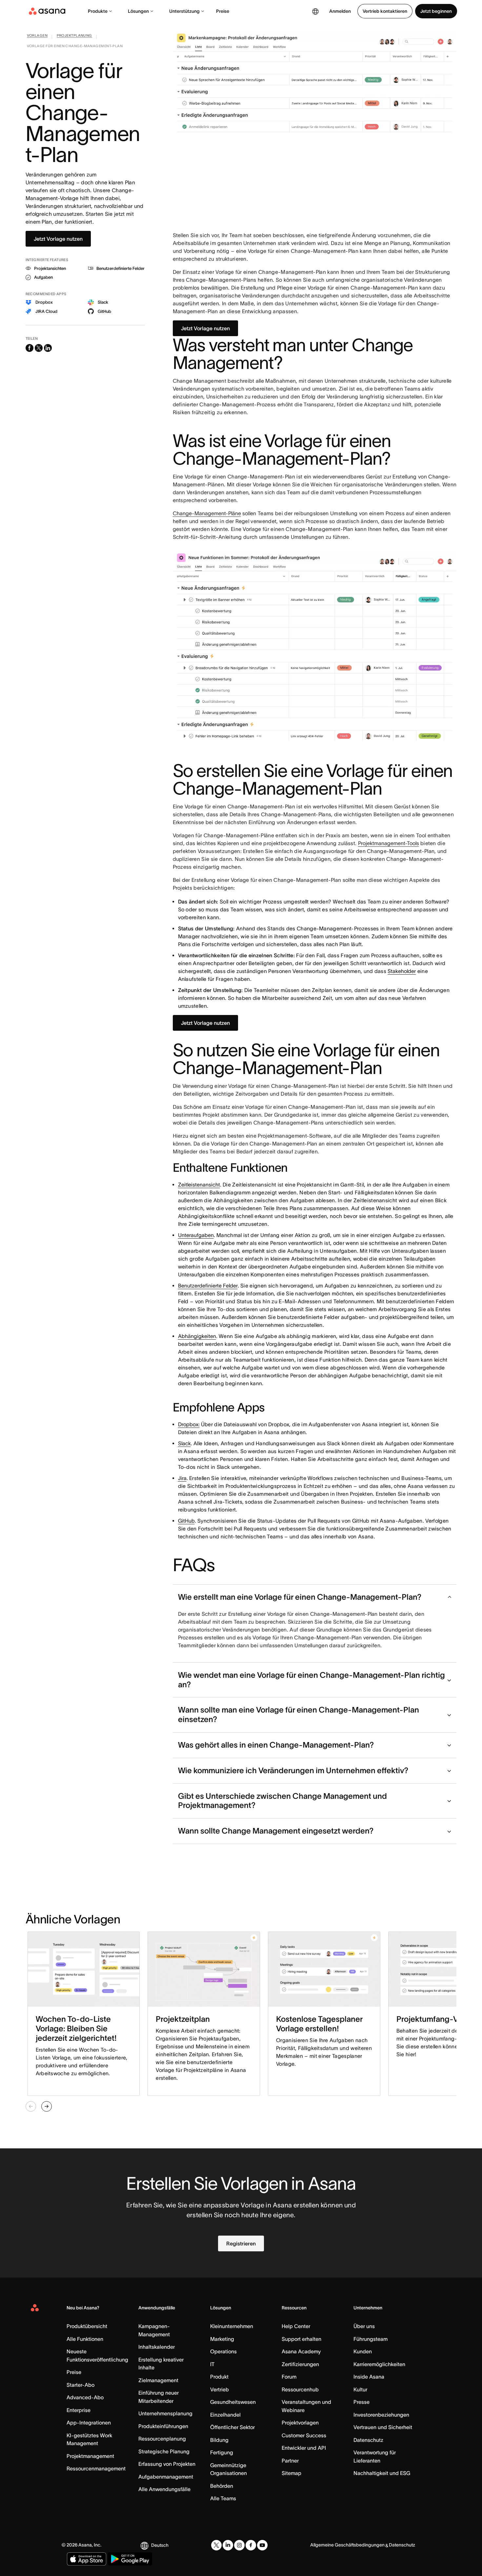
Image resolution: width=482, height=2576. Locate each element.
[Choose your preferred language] (315, 11)
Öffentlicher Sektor (232, 2427)
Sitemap (291, 2473)
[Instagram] (239, 2545)
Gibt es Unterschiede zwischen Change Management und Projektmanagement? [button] (282, 1801)
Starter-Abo (80, 2385)
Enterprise (79, 2410)
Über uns (364, 2326)
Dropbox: (189, 1424)
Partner (290, 2461)
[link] (37, 37)
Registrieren (241, 2243)
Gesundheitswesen (233, 2402)
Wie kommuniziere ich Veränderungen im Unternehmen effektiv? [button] (293, 1770)
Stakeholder (402, 971)
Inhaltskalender (157, 2347)
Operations (223, 2351)
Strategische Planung (164, 2451)
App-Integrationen (89, 2423)
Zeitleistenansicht (199, 1185)
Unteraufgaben (196, 1235)
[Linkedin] (228, 2545)
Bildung (219, 2440)
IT (212, 2364)
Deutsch (160, 2545)
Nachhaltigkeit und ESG (382, 2473)
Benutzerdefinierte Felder (208, 1286)
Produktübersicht (87, 2326)
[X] (216, 2545)
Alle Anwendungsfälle (164, 2489)
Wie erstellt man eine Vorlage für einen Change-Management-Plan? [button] (300, 1597)
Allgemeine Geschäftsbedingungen (347, 2545)
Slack (184, 1443)
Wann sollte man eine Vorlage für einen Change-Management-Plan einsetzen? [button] (299, 1714)
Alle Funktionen (85, 2339)
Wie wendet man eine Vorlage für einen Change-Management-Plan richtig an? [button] (311, 1680)
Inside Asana (369, 2377)
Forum (289, 2377)
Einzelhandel (225, 2415)
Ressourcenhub (300, 2389)
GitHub (186, 1521)
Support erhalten (301, 2339)
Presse (361, 2402)
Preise (223, 11)
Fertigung (222, 2452)
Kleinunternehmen (232, 2326)
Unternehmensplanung (165, 2413)
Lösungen (138, 11)
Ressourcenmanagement (96, 2468)
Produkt (219, 2377)
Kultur (360, 2389)
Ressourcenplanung (162, 2439)
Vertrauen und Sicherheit (383, 2427)
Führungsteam (371, 2339)
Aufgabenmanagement (166, 2477)
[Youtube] (262, 2545)
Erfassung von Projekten (167, 2464)
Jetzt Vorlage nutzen (58, 239)
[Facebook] (251, 2545)
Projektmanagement (90, 2456)
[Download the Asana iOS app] (87, 2559)
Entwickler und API (304, 2448)
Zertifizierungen (300, 2364)
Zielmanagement (158, 2380)
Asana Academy (301, 2351)
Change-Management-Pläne (207, 513)
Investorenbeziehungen (381, 2415)
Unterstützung (184, 11)
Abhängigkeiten (197, 1336)
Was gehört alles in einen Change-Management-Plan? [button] (276, 1745)
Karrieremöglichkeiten (379, 2364)
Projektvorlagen (300, 2423)
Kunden (363, 2351)
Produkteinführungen (163, 2426)
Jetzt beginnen (436, 11)
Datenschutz (368, 2440)
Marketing (222, 2339)
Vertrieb (220, 2389)
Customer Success (304, 2435)
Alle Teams (223, 2498)
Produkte (98, 11)
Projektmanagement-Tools (389, 843)
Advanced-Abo (85, 2397)
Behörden (222, 2486)
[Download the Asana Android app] (130, 2559)
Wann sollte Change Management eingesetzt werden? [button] (276, 1831)
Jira (182, 1478)
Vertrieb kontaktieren (385, 11)
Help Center (296, 2326)
